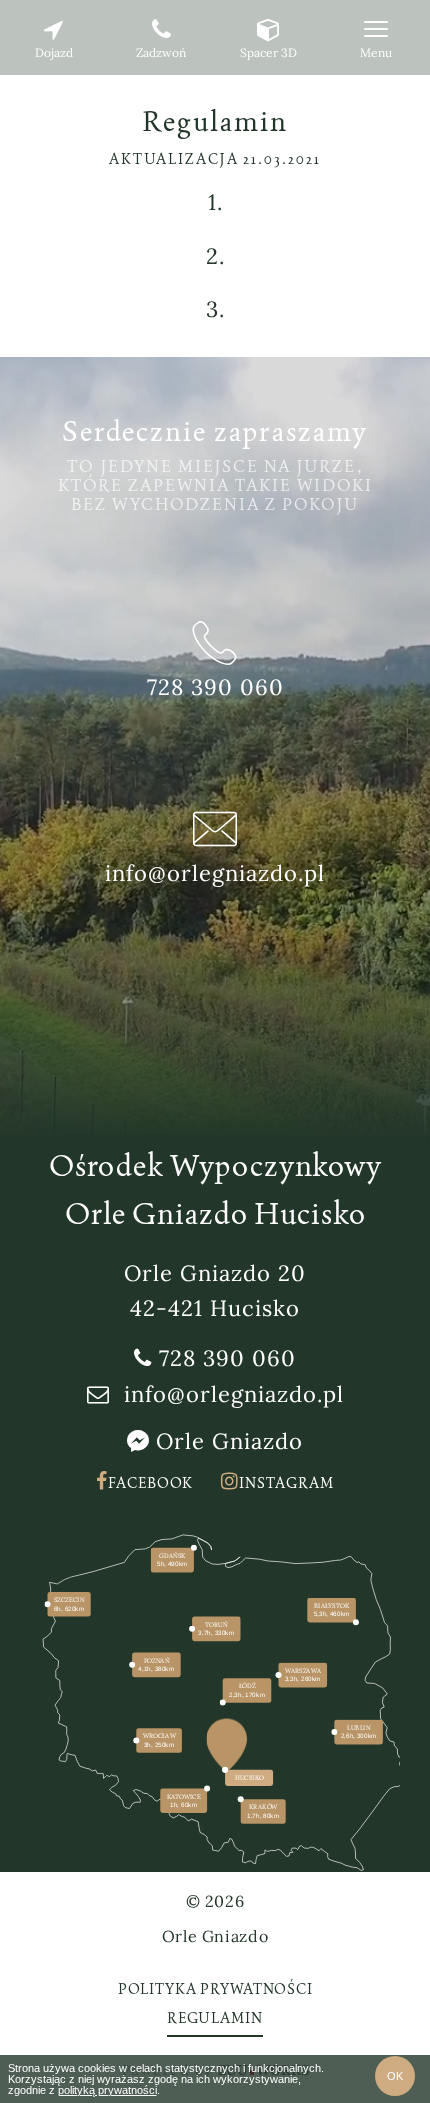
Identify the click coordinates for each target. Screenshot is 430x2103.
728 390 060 (227, 1358)
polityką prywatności (107, 2090)
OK (395, 2076)
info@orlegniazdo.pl (234, 1394)
